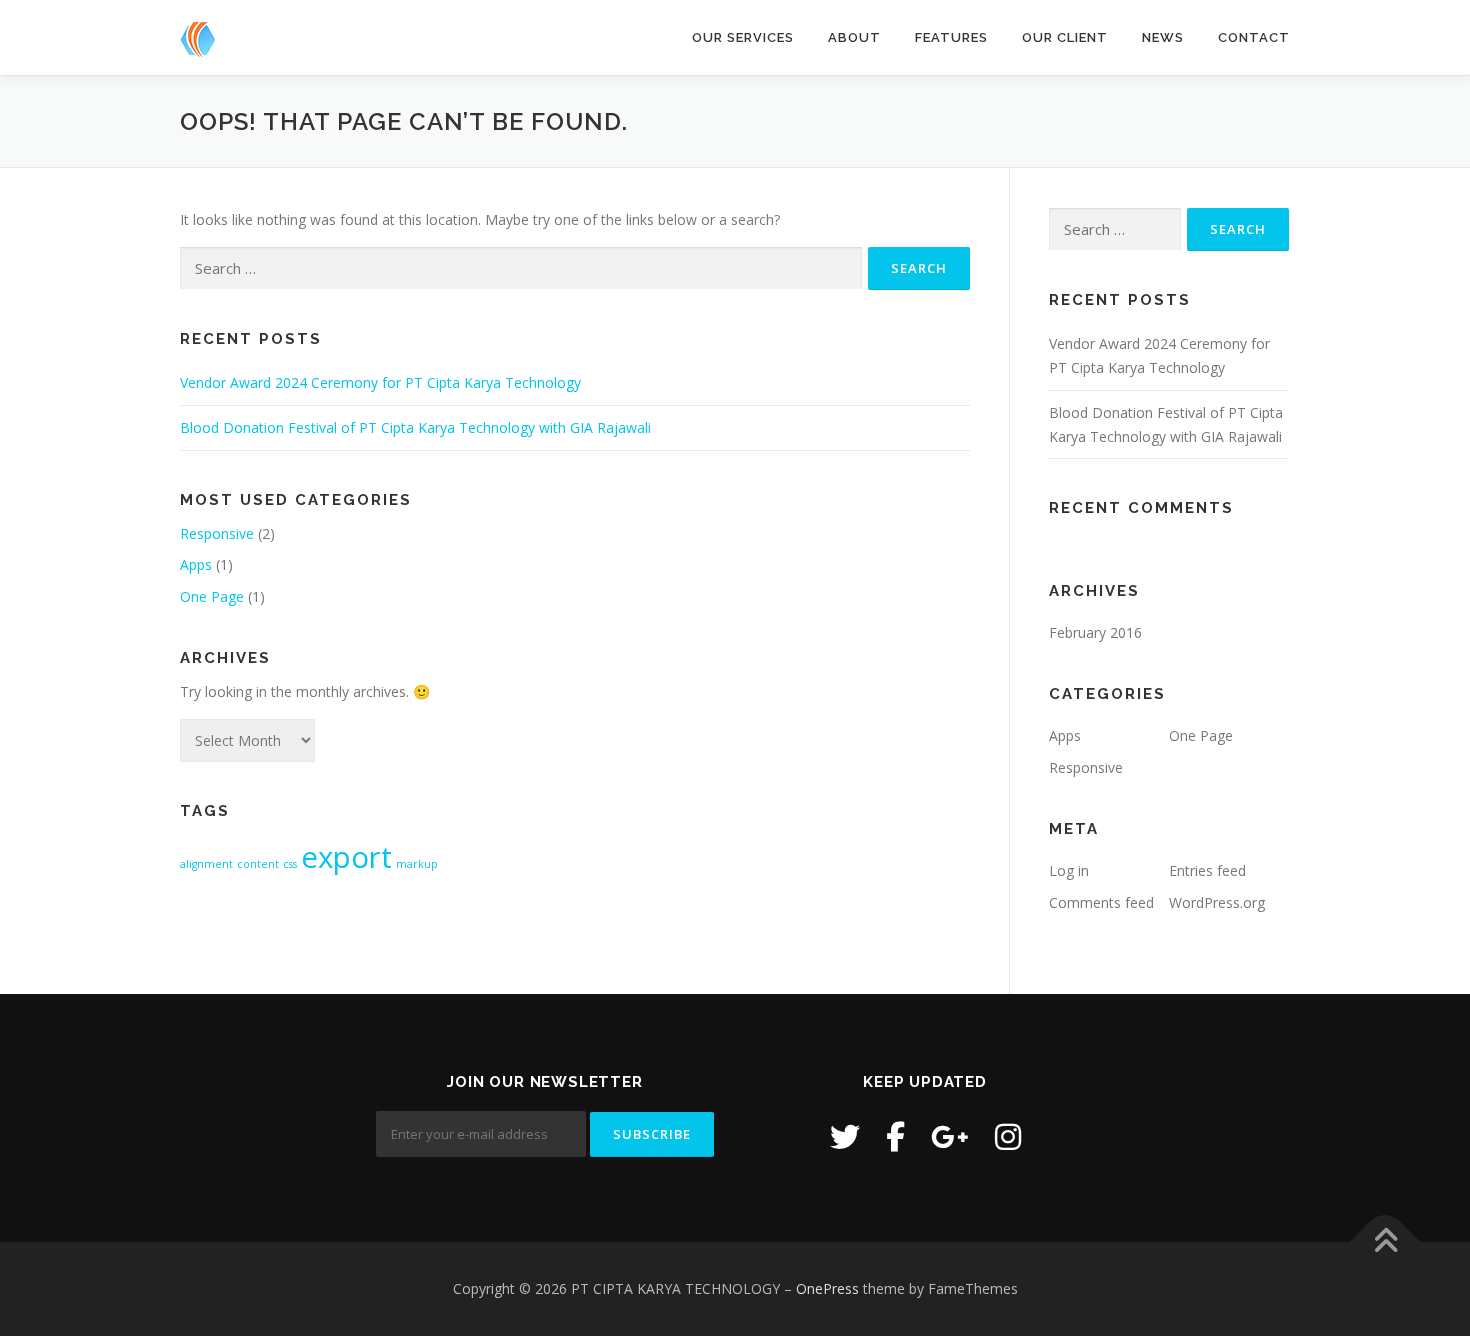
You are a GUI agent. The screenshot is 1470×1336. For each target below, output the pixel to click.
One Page (212, 596)
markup (417, 864)
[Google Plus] (950, 1136)
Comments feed (1101, 902)
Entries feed (1207, 870)
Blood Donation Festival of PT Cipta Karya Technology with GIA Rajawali (415, 427)
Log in (1069, 870)
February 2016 (1095, 632)
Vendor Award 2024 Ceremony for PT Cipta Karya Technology (380, 382)
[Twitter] (845, 1136)
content (258, 864)
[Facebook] (895, 1136)
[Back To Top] (1385, 1242)
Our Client (1065, 37)
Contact (1254, 37)
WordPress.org (1217, 902)
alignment (206, 864)
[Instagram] (1008, 1136)
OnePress (827, 1288)
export (346, 857)
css (290, 864)
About (854, 37)
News (1163, 37)
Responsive (217, 533)
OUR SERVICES (743, 37)
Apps (196, 564)
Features (951, 37)
